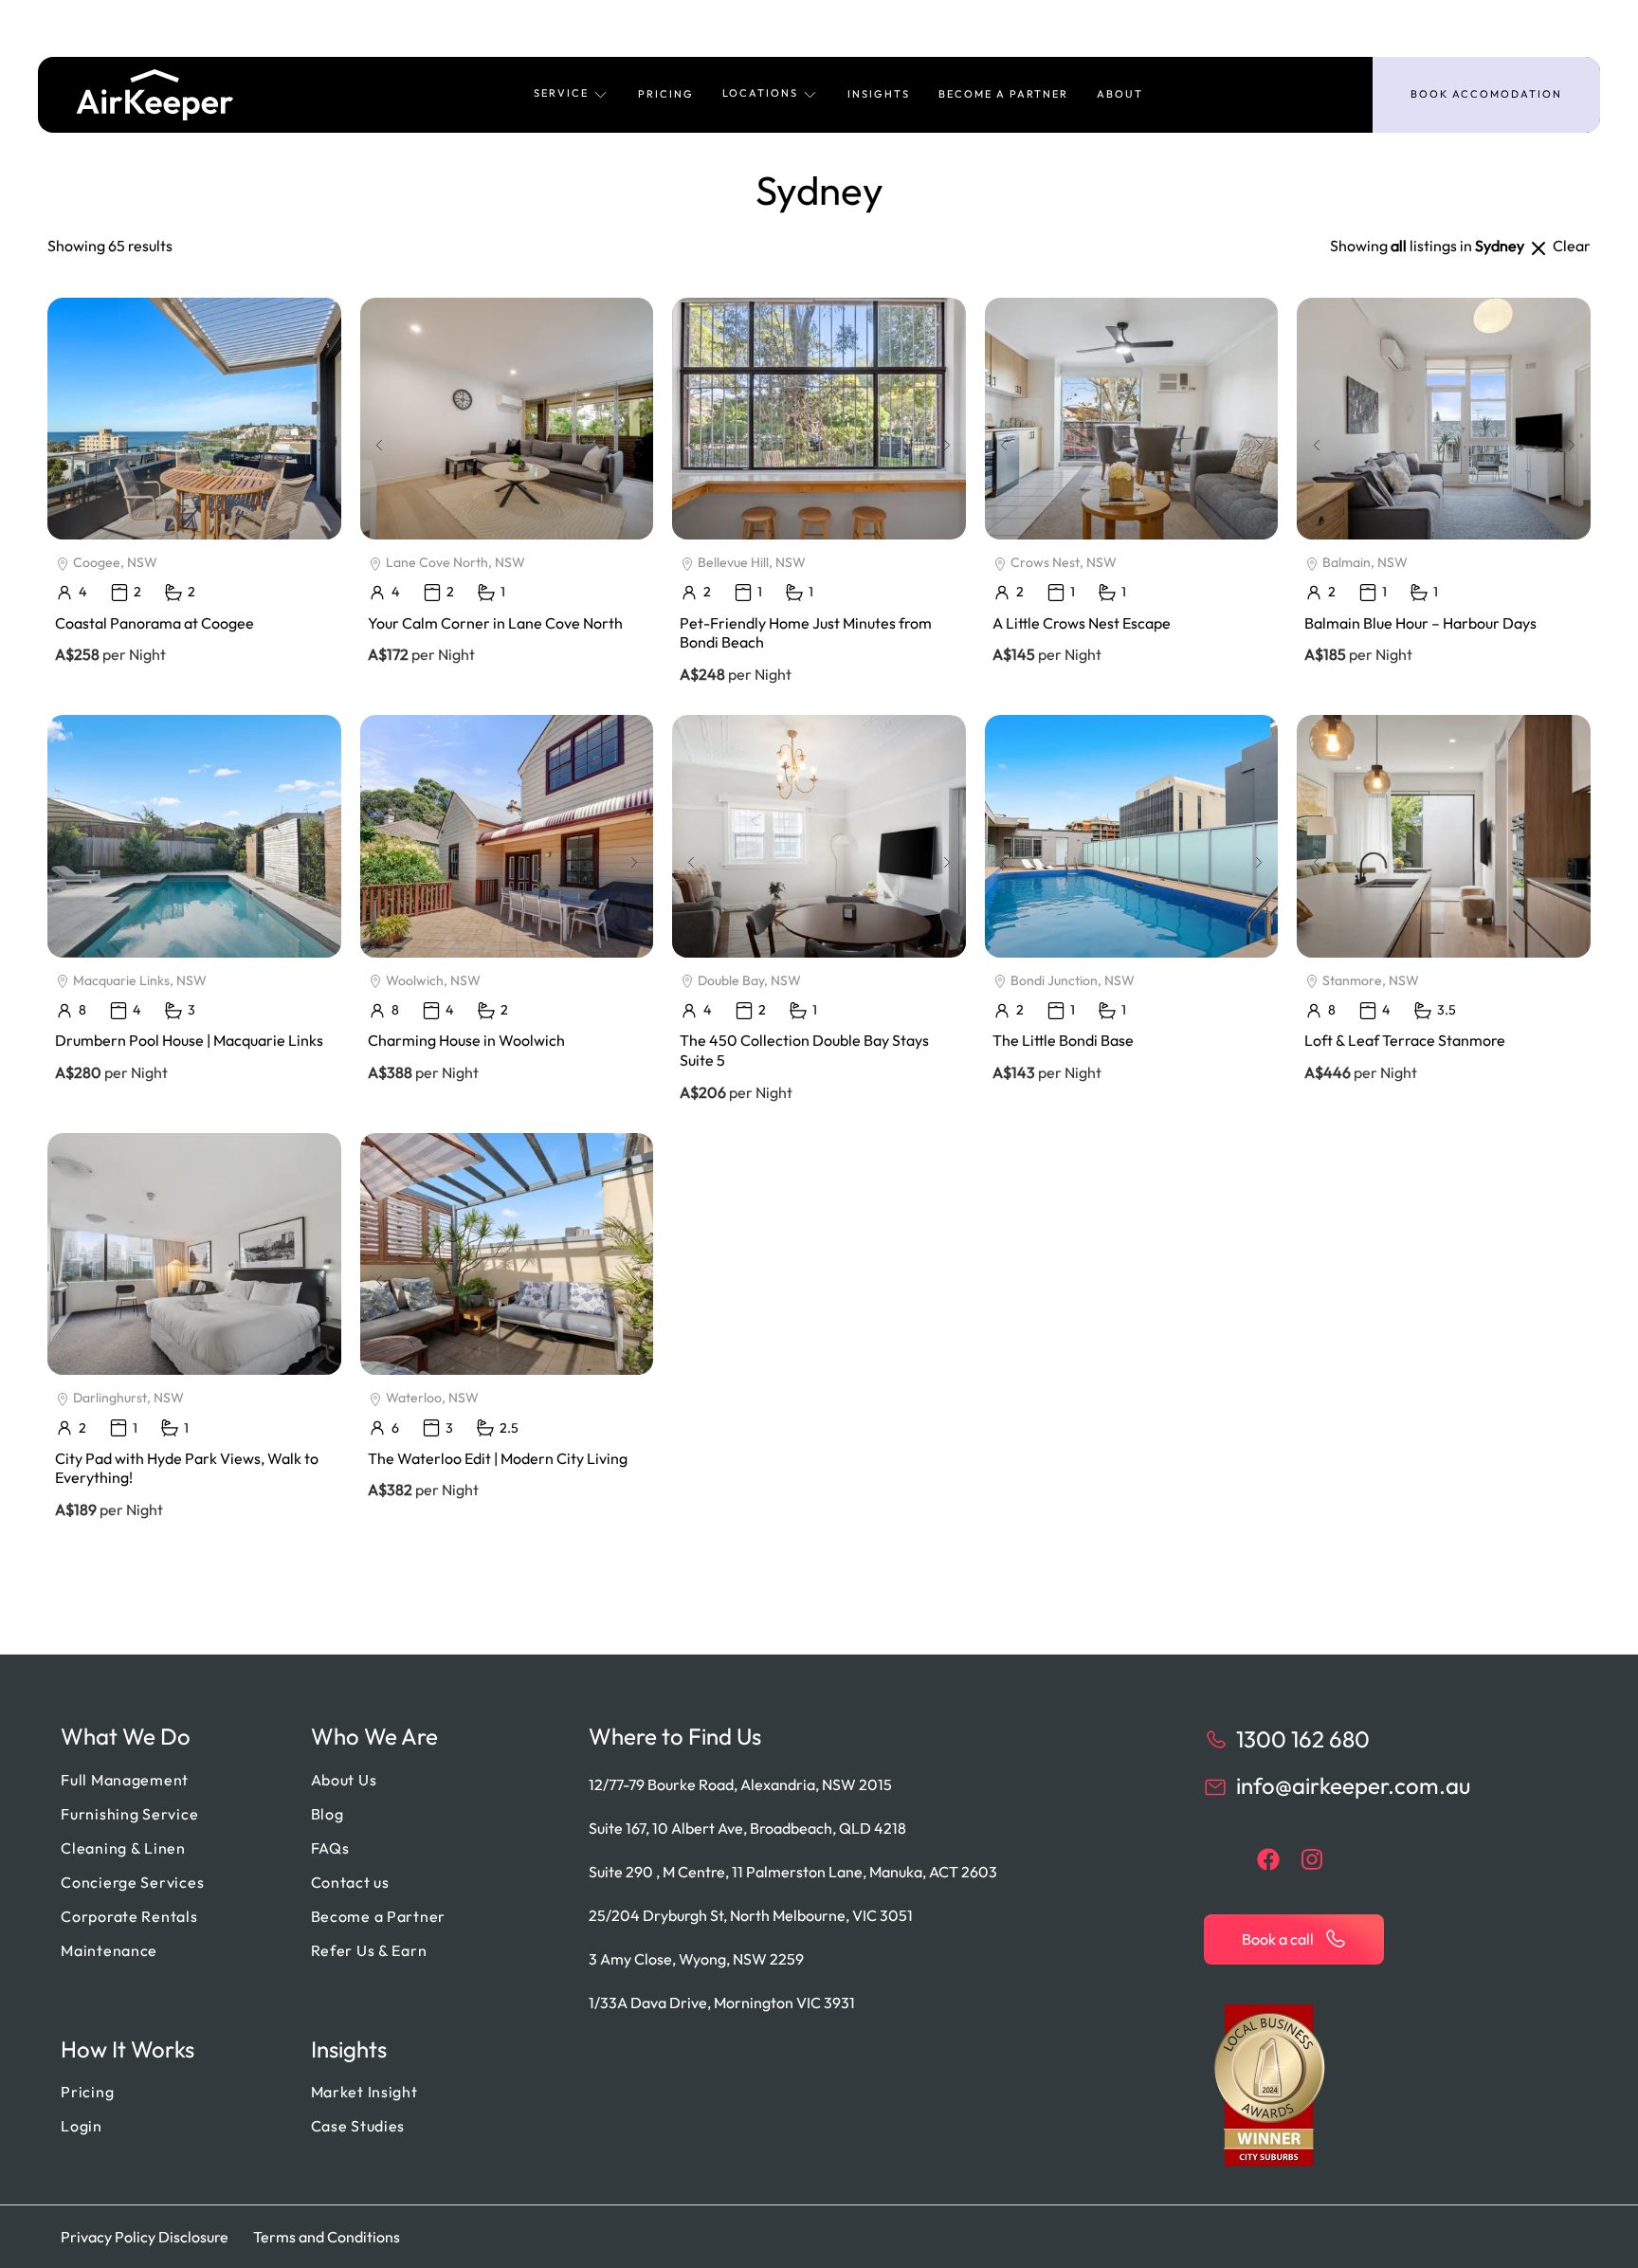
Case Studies (358, 2126)
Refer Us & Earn (369, 1950)
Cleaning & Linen (123, 1848)
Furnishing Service (129, 1814)
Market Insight (364, 2092)
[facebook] (1268, 1859)
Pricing (666, 94)
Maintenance (109, 1950)
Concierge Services (132, 1882)
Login (82, 2126)
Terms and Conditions (327, 2237)
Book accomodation (1486, 94)
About (1120, 94)
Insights (879, 94)
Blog (328, 1814)
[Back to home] (155, 95)
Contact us (350, 1882)
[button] (572, 95)
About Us (344, 1780)
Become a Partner (1003, 94)
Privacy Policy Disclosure (145, 2237)
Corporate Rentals (129, 1916)
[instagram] (1312, 1859)
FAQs (330, 1848)
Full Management (125, 1780)
